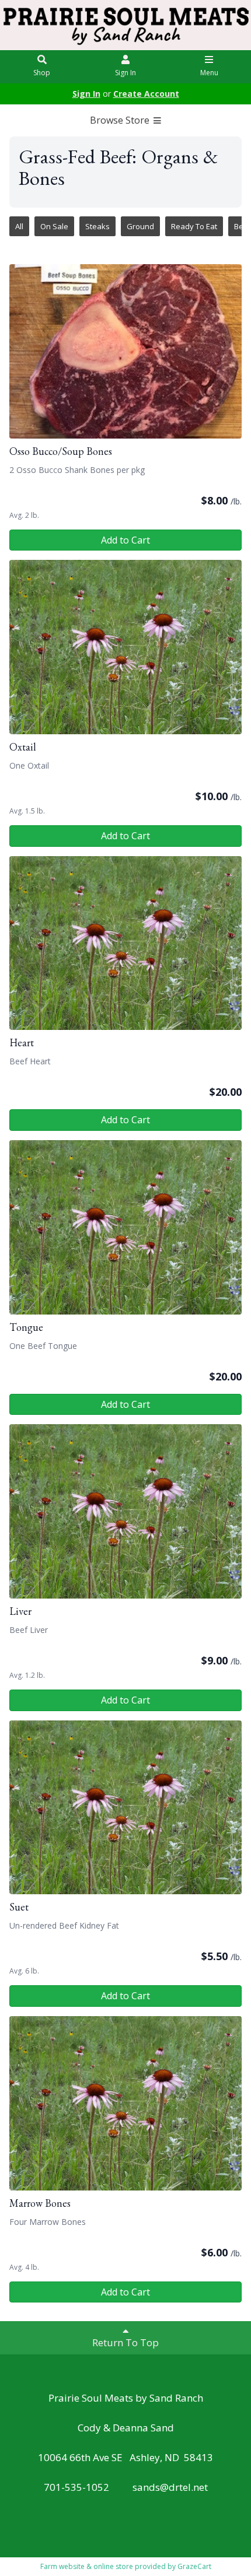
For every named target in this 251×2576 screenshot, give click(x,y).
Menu (209, 73)
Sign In (125, 73)
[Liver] (125, 1511)
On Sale (54, 226)
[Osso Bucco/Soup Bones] (125, 351)
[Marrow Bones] (125, 2103)
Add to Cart (125, 540)
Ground (140, 226)
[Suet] (125, 1808)
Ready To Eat (194, 226)
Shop (42, 73)
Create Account (146, 94)
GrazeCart (194, 2566)
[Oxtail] (125, 647)
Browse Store (121, 120)
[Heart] (125, 943)
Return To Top (125, 2342)
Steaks (97, 226)
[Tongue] (125, 1227)
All (19, 226)
